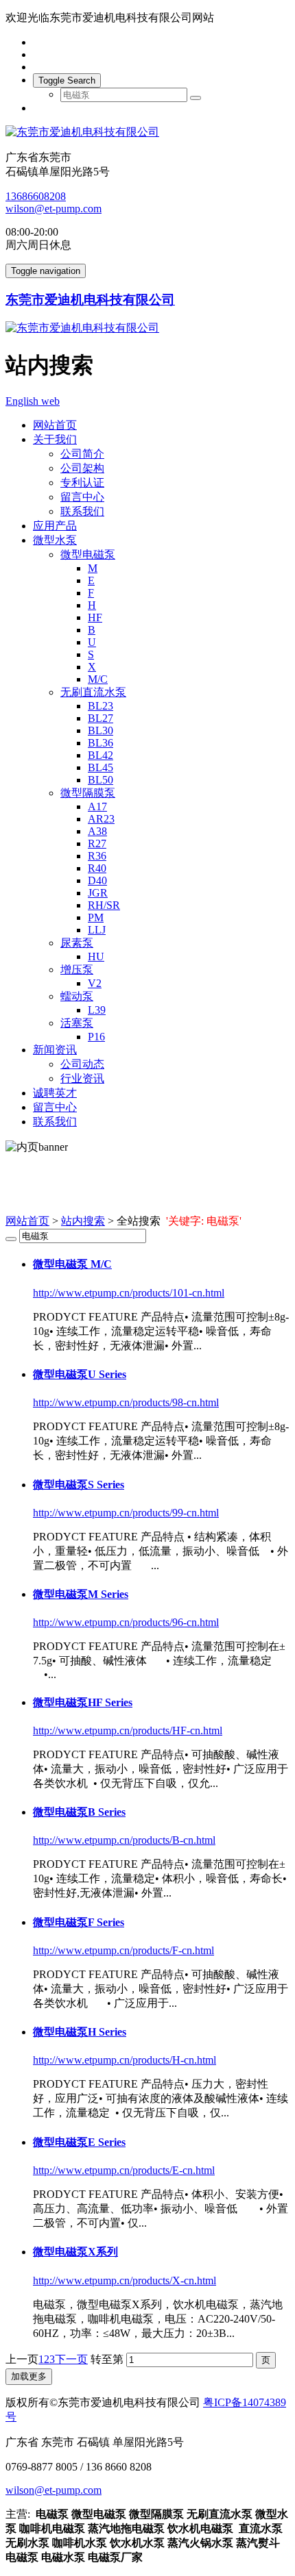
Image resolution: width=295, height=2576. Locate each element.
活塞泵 (77, 1023)
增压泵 (77, 970)
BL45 (101, 767)
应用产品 (55, 526)
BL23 (101, 706)
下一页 (71, 2359)
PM (96, 917)
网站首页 (55, 425)
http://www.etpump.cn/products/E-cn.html (124, 2170)
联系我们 (82, 511)
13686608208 (36, 196)
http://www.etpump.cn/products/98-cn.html (126, 1402)
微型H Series (80, 2032)
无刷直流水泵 (93, 692)
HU (96, 956)
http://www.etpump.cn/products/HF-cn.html (128, 1730)
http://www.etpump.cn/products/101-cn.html (129, 1293)
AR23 (101, 819)
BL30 (101, 730)
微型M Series (81, 1594)
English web (33, 401)
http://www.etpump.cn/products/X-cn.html (125, 2280)
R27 (97, 843)
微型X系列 (75, 2252)
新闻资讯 (55, 1050)
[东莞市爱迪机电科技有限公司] (147, 133)
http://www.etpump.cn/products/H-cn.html (125, 2060)
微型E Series (79, 2142)
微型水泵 (55, 540)
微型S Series (79, 1485)
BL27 (101, 718)
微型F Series (79, 1922)
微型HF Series (83, 1702)
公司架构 (82, 468)
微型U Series (80, 1374)
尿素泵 (77, 943)
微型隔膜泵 (88, 793)
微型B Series (79, 1812)
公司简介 (82, 454)
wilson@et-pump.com (54, 209)
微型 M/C (72, 1264)
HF (95, 617)
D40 (97, 880)
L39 (97, 1010)
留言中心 (82, 497)
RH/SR (104, 905)
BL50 (101, 780)
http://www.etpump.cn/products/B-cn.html (124, 1840)
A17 (97, 806)
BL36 (101, 743)
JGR (98, 893)
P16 (96, 1037)
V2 (95, 983)
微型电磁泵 (88, 554)
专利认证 (82, 483)
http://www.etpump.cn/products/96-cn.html (126, 1622)
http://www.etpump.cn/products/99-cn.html (126, 1513)
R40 (97, 868)
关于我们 (55, 439)
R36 (97, 856)
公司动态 (82, 1064)
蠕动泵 (77, 996)
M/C (98, 679)
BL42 (101, 755)
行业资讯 (82, 1078)
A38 (97, 831)
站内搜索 (83, 1221)
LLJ (97, 930)
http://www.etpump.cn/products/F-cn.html (123, 1950)
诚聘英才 (55, 1093)
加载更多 (29, 2376)
